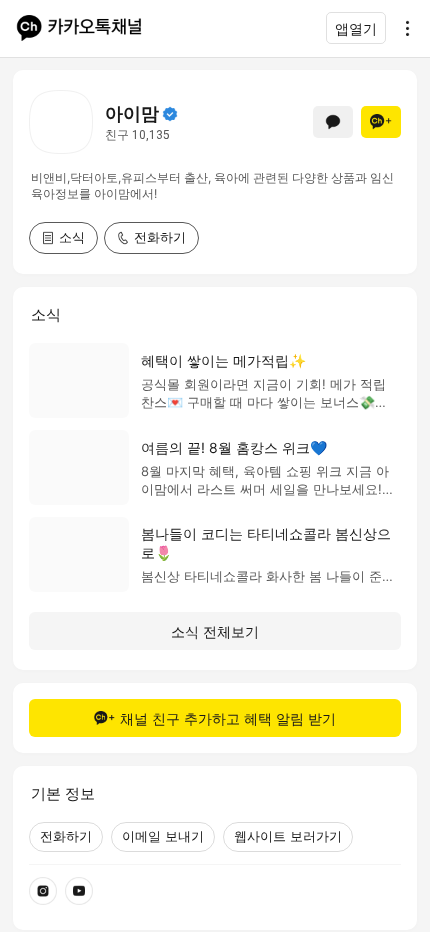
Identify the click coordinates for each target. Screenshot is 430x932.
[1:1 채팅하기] (333, 122)
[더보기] (402, 28)
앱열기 (356, 28)
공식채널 (170, 114)
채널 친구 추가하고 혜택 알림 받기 (228, 718)
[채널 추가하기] (381, 122)
